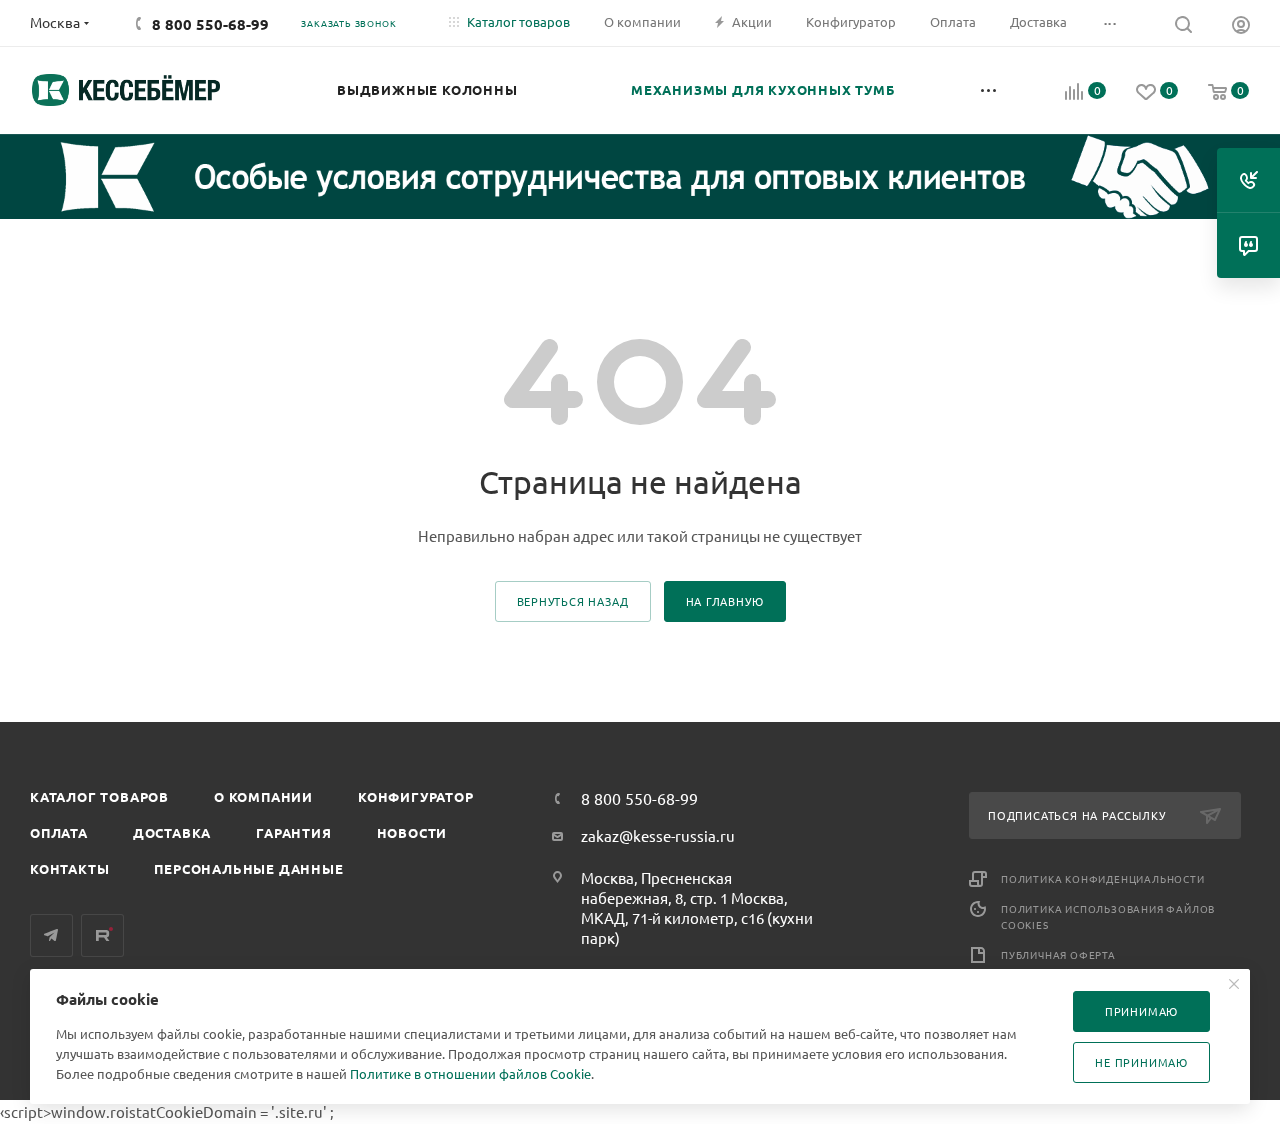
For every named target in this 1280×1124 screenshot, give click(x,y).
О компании (263, 796)
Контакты (69, 868)
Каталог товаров (99, 796)
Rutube (102, 935)
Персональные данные (248, 868)
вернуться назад (573, 601)
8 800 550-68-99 (210, 24)
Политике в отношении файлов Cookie (470, 1073)
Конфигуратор (416, 796)
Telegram (51, 935)
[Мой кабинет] (1241, 27)
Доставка (172, 832)
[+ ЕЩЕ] (989, 90)
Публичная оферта (1058, 954)
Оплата (59, 832)
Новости (412, 832)
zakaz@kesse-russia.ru (658, 835)
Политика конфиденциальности (1103, 878)
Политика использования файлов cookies (1108, 916)
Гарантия (293, 832)
